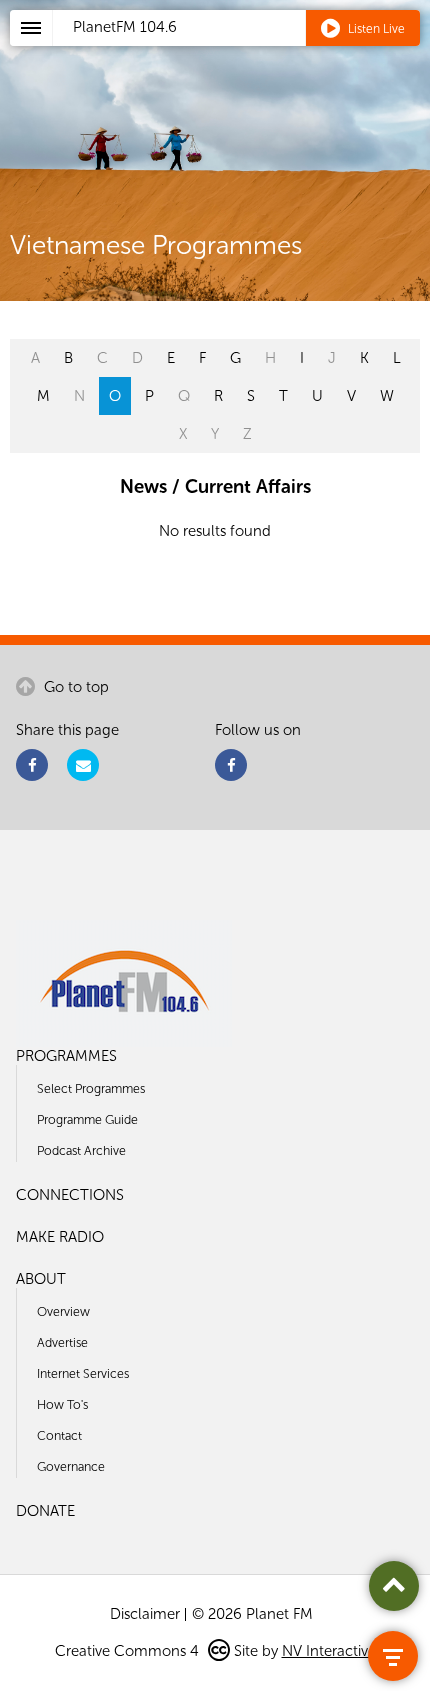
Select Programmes (91, 1088)
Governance (71, 1466)
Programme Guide (87, 1119)
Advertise (62, 1342)
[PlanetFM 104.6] (241, 51)
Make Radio (60, 1237)
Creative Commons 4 (129, 1651)
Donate (45, 1511)
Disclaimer (145, 1614)
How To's (62, 1404)
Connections (70, 1195)
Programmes (66, 1056)
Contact (59, 1435)
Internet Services (83, 1373)
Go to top (74, 687)
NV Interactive (329, 1651)
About (41, 1279)
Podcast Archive (81, 1150)
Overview (63, 1311)
